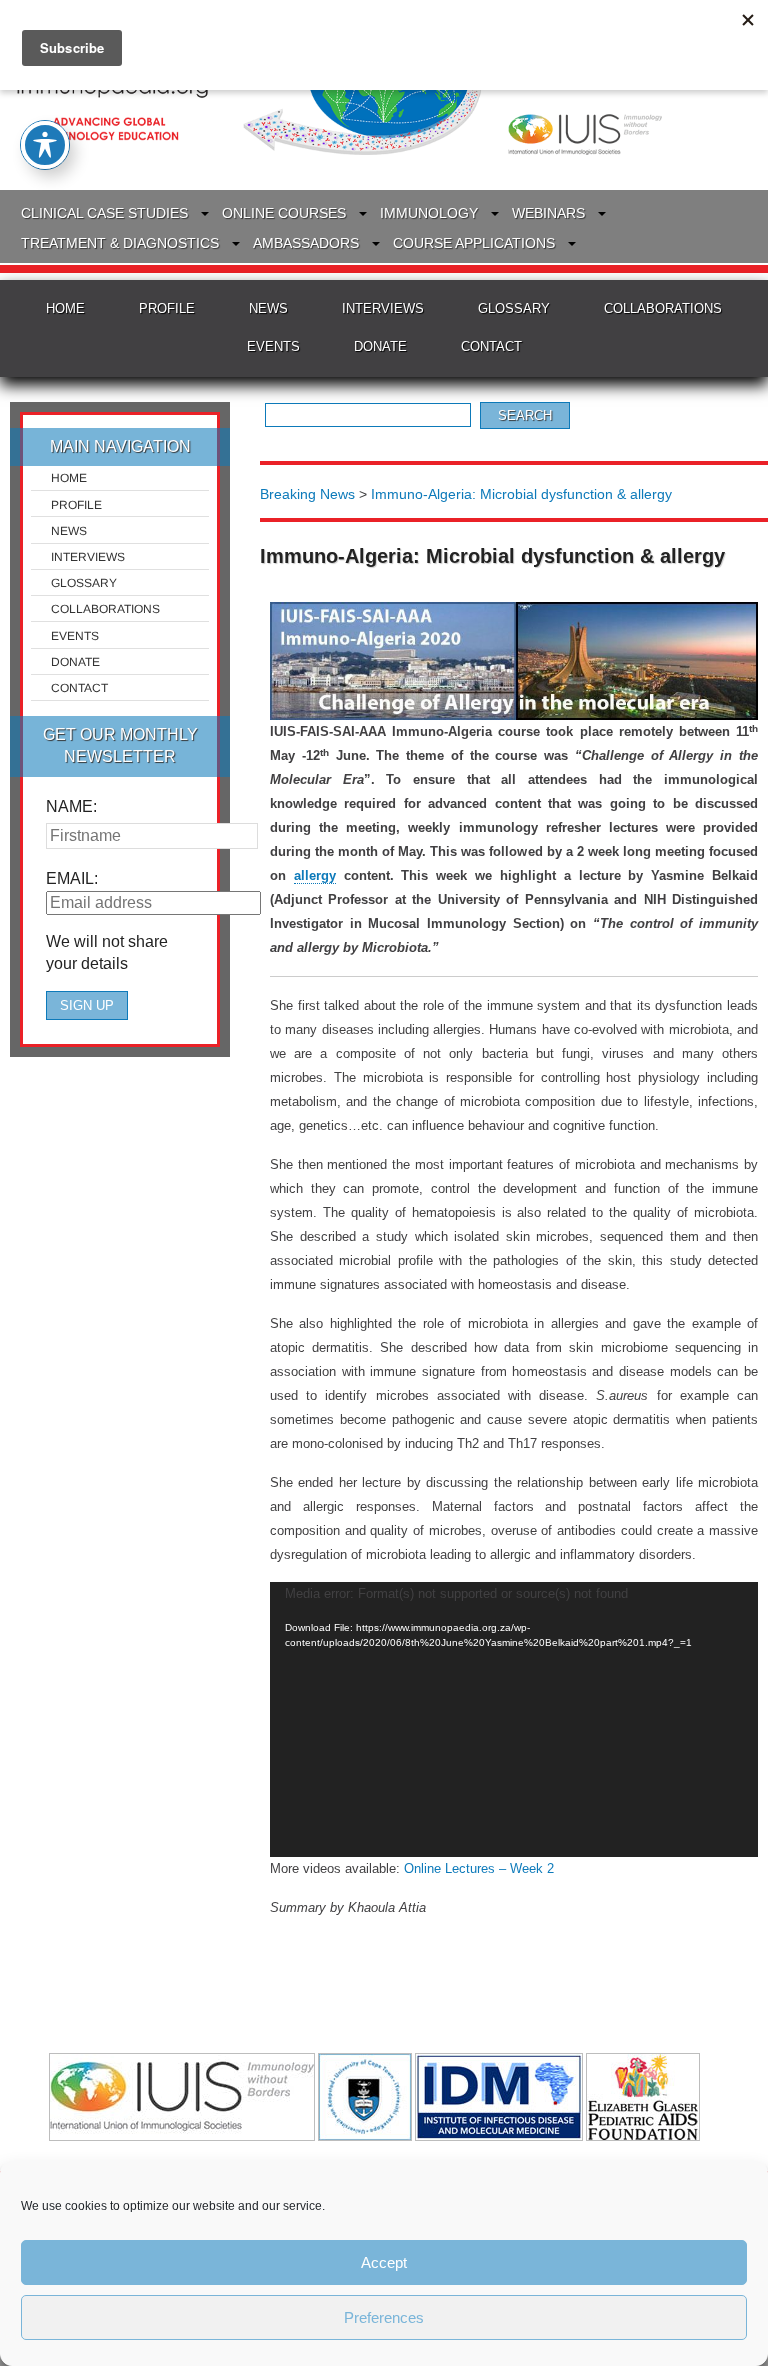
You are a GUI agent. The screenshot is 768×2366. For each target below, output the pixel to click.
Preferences (384, 2317)
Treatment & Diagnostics (120, 243)
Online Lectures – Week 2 (479, 1868)
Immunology (429, 213)
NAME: (71, 806)
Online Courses (284, 213)
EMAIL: (72, 878)
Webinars (548, 213)
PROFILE (167, 308)
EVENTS (273, 346)
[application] (514, 1719)
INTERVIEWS (383, 308)
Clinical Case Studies (104, 213)
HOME (65, 308)
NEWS (268, 308)
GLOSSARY (514, 308)
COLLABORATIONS (663, 308)
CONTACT (491, 346)
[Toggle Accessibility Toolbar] (45, 145)
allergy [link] (315, 875)
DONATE (380, 346)
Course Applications (474, 243)
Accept (384, 2262)
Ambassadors (306, 243)
